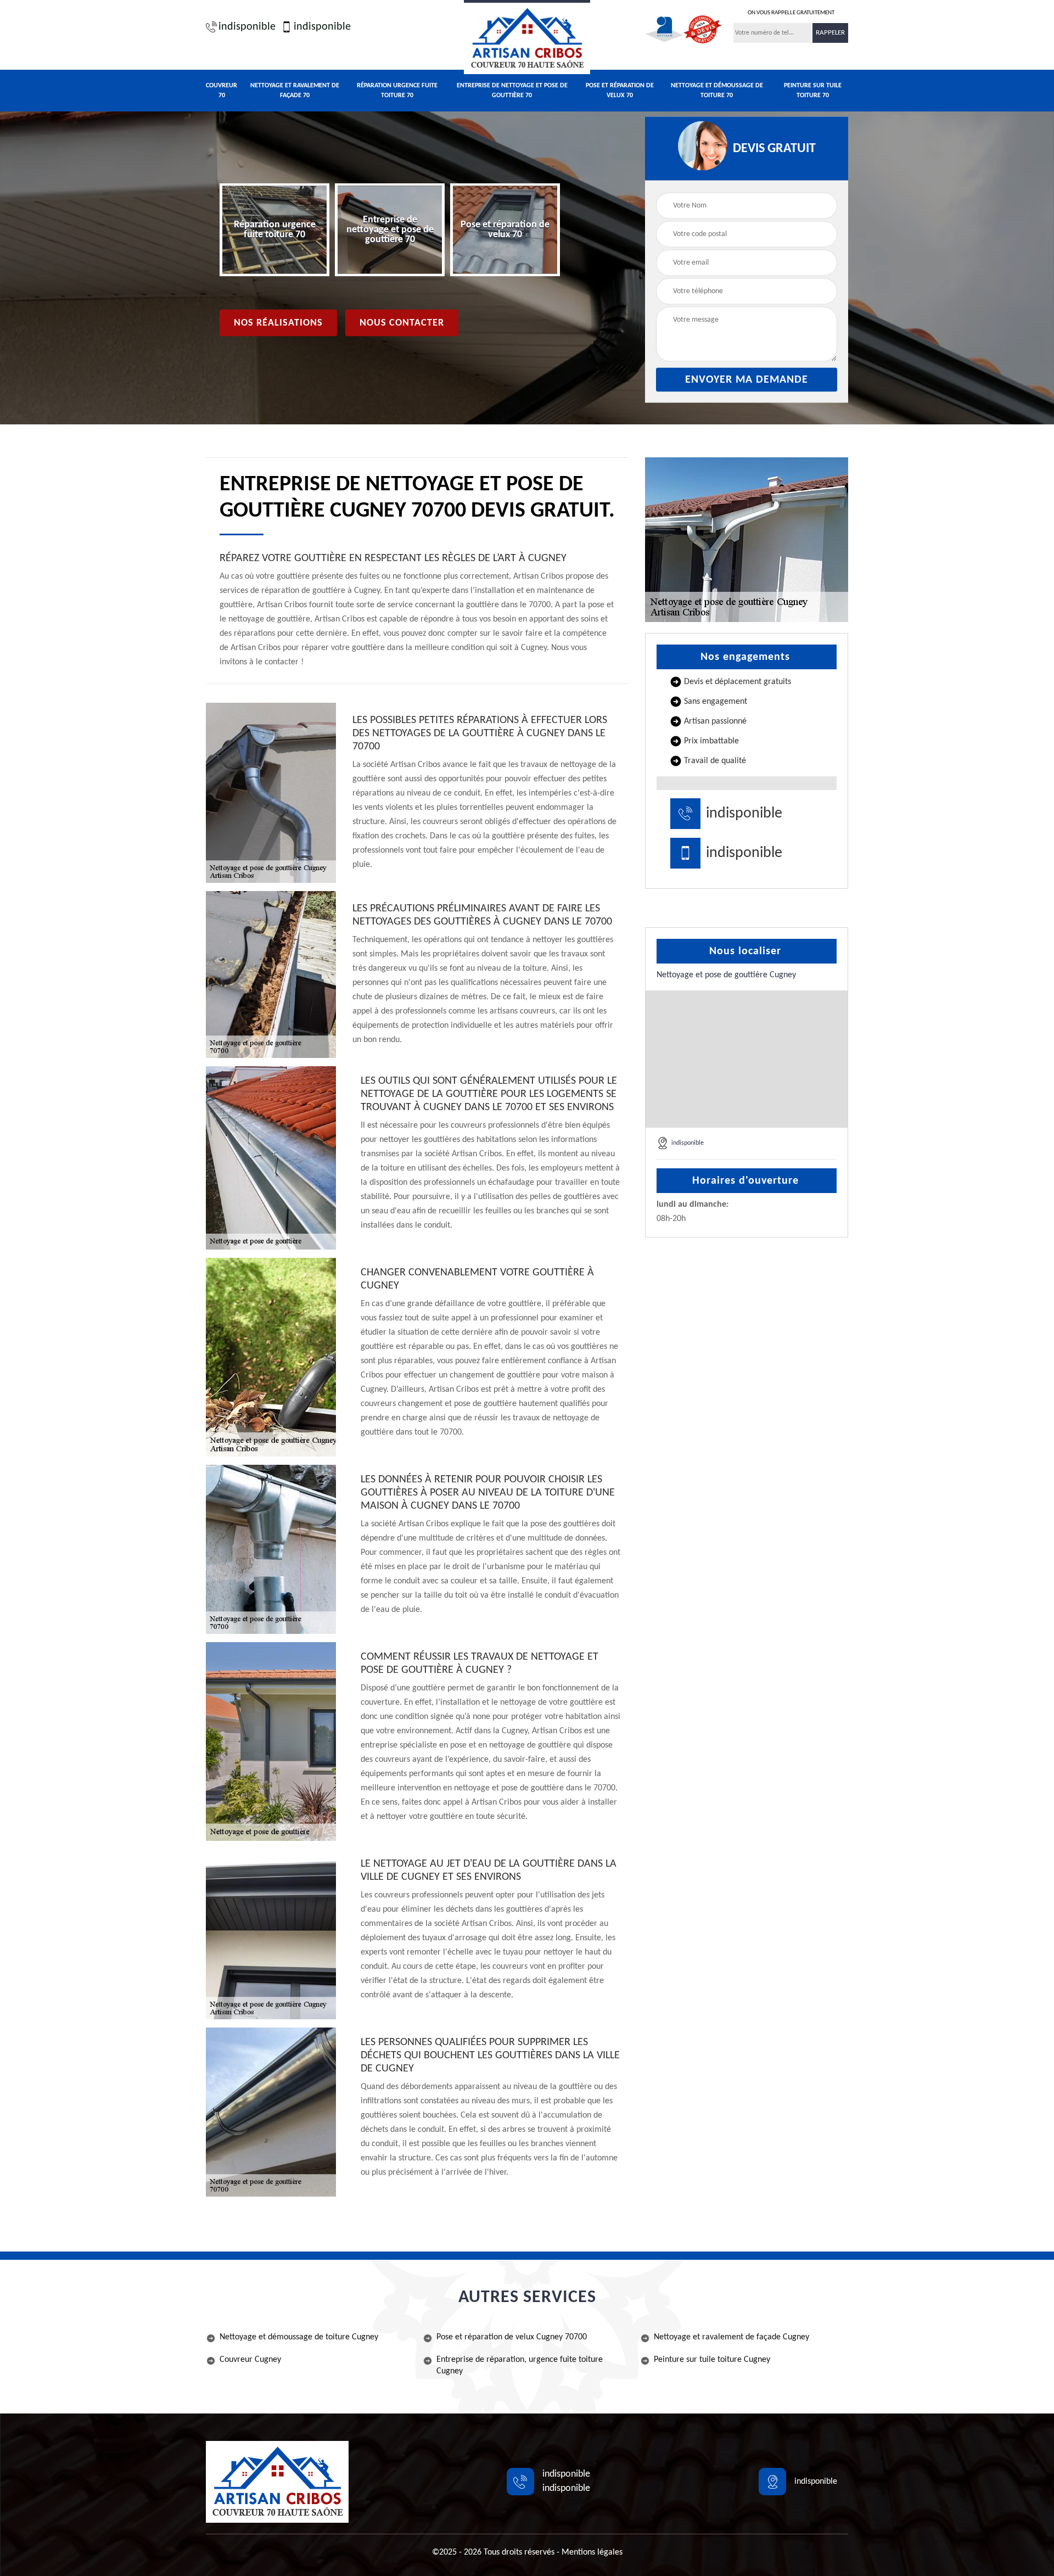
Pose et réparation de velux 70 (620, 91)
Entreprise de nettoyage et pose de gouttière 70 (512, 91)
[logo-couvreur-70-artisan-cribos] (527, 37)
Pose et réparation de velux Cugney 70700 (512, 2337)
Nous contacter (402, 323)
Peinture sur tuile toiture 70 (813, 91)
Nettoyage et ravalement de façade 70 (295, 91)
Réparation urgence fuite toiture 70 (397, 91)
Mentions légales (592, 2552)
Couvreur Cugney (250, 2360)
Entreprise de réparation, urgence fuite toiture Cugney (520, 2365)
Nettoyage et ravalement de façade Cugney (731, 2337)
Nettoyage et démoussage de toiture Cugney (299, 2337)
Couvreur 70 (222, 91)
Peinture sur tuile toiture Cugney (712, 2360)
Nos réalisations (278, 323)
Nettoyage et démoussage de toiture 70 (717, 91)
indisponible (247, 27)
